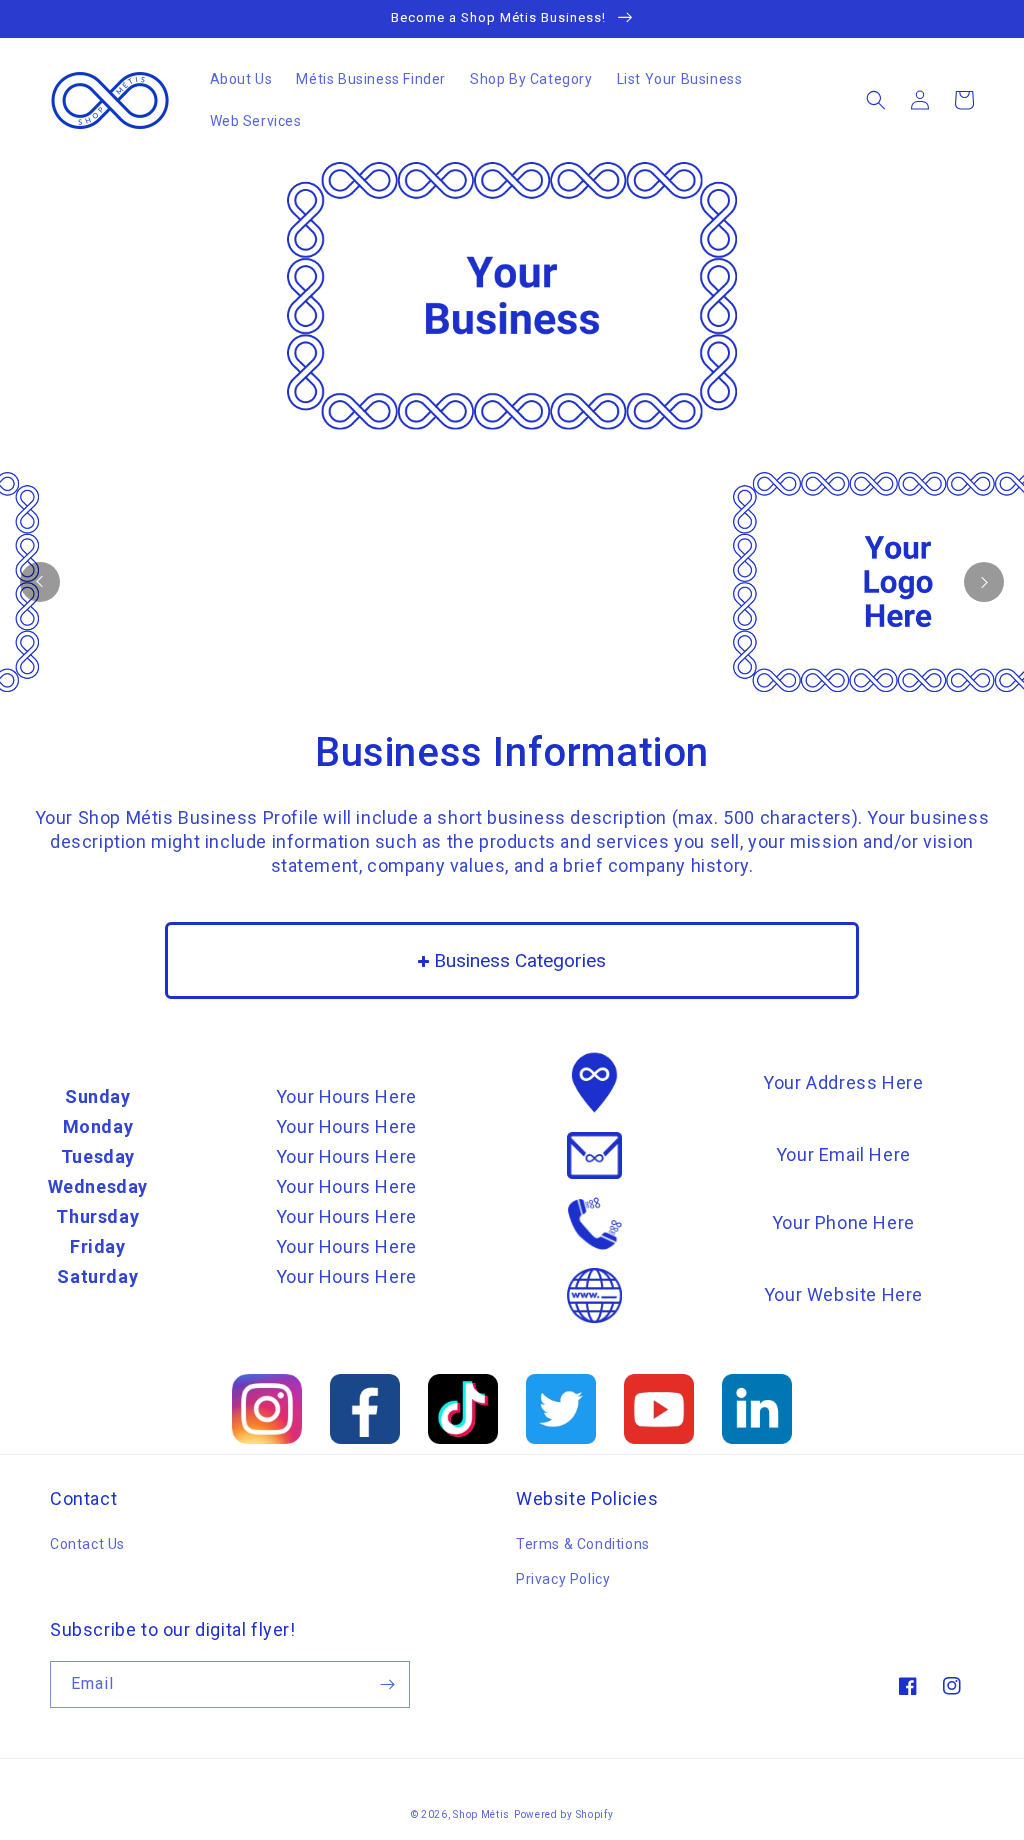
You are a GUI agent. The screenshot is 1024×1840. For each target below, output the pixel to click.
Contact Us (87, 1544)
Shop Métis (481, 1814)
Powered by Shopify (564, 1814)
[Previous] (40, 582)
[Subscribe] (387, 1684)
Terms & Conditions (583, 1544)
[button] (876, 100)
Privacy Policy (563, 1579)
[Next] (984, 582)
